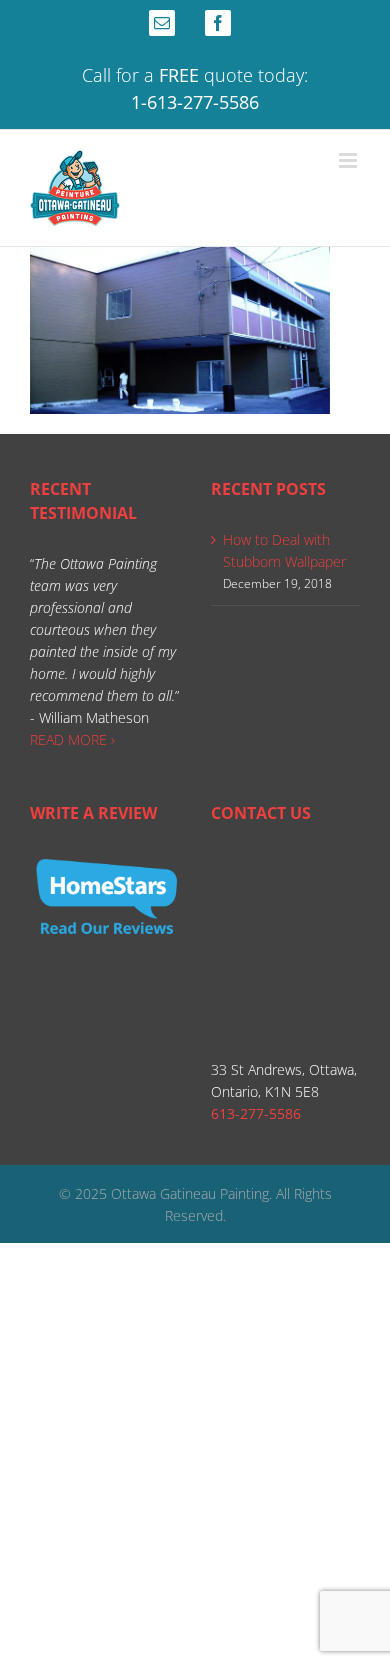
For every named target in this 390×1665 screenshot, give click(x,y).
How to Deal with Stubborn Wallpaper (284, 550)
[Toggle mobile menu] (349, 160)
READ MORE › (72, 739)
